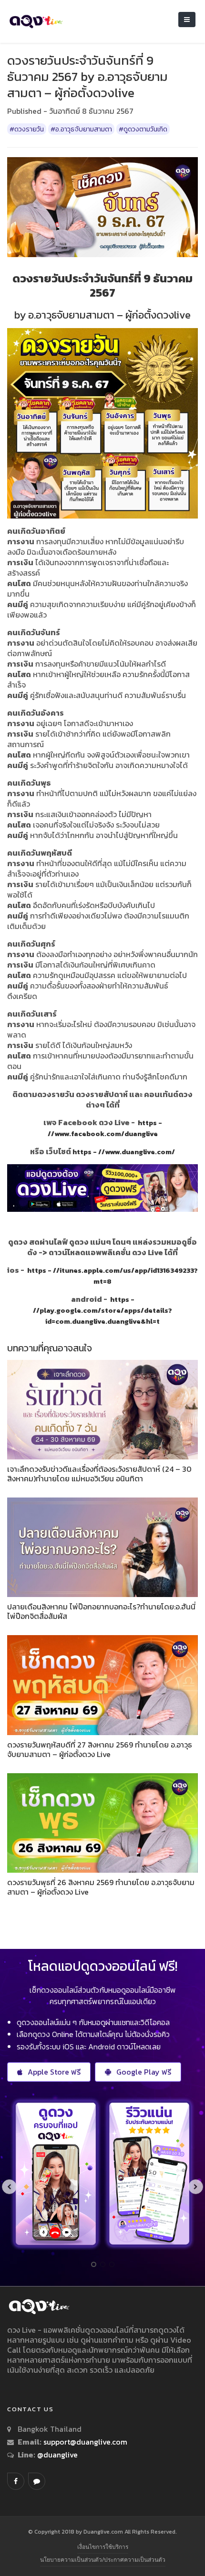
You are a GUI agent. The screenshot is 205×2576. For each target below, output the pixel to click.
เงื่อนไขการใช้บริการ (103, 2547)
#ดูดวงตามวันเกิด (143, 129)
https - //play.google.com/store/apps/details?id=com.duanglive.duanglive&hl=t (102, 1310)
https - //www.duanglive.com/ (124, 1152)
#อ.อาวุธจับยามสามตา (81, 129)
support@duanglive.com (85, 2442)
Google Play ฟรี (144, 2072)
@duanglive (56, 2455)
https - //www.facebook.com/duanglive (105, 1128)
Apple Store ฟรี (54, 2072)
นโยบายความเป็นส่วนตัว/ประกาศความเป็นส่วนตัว (103, 2560)
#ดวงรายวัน (27, 129)
